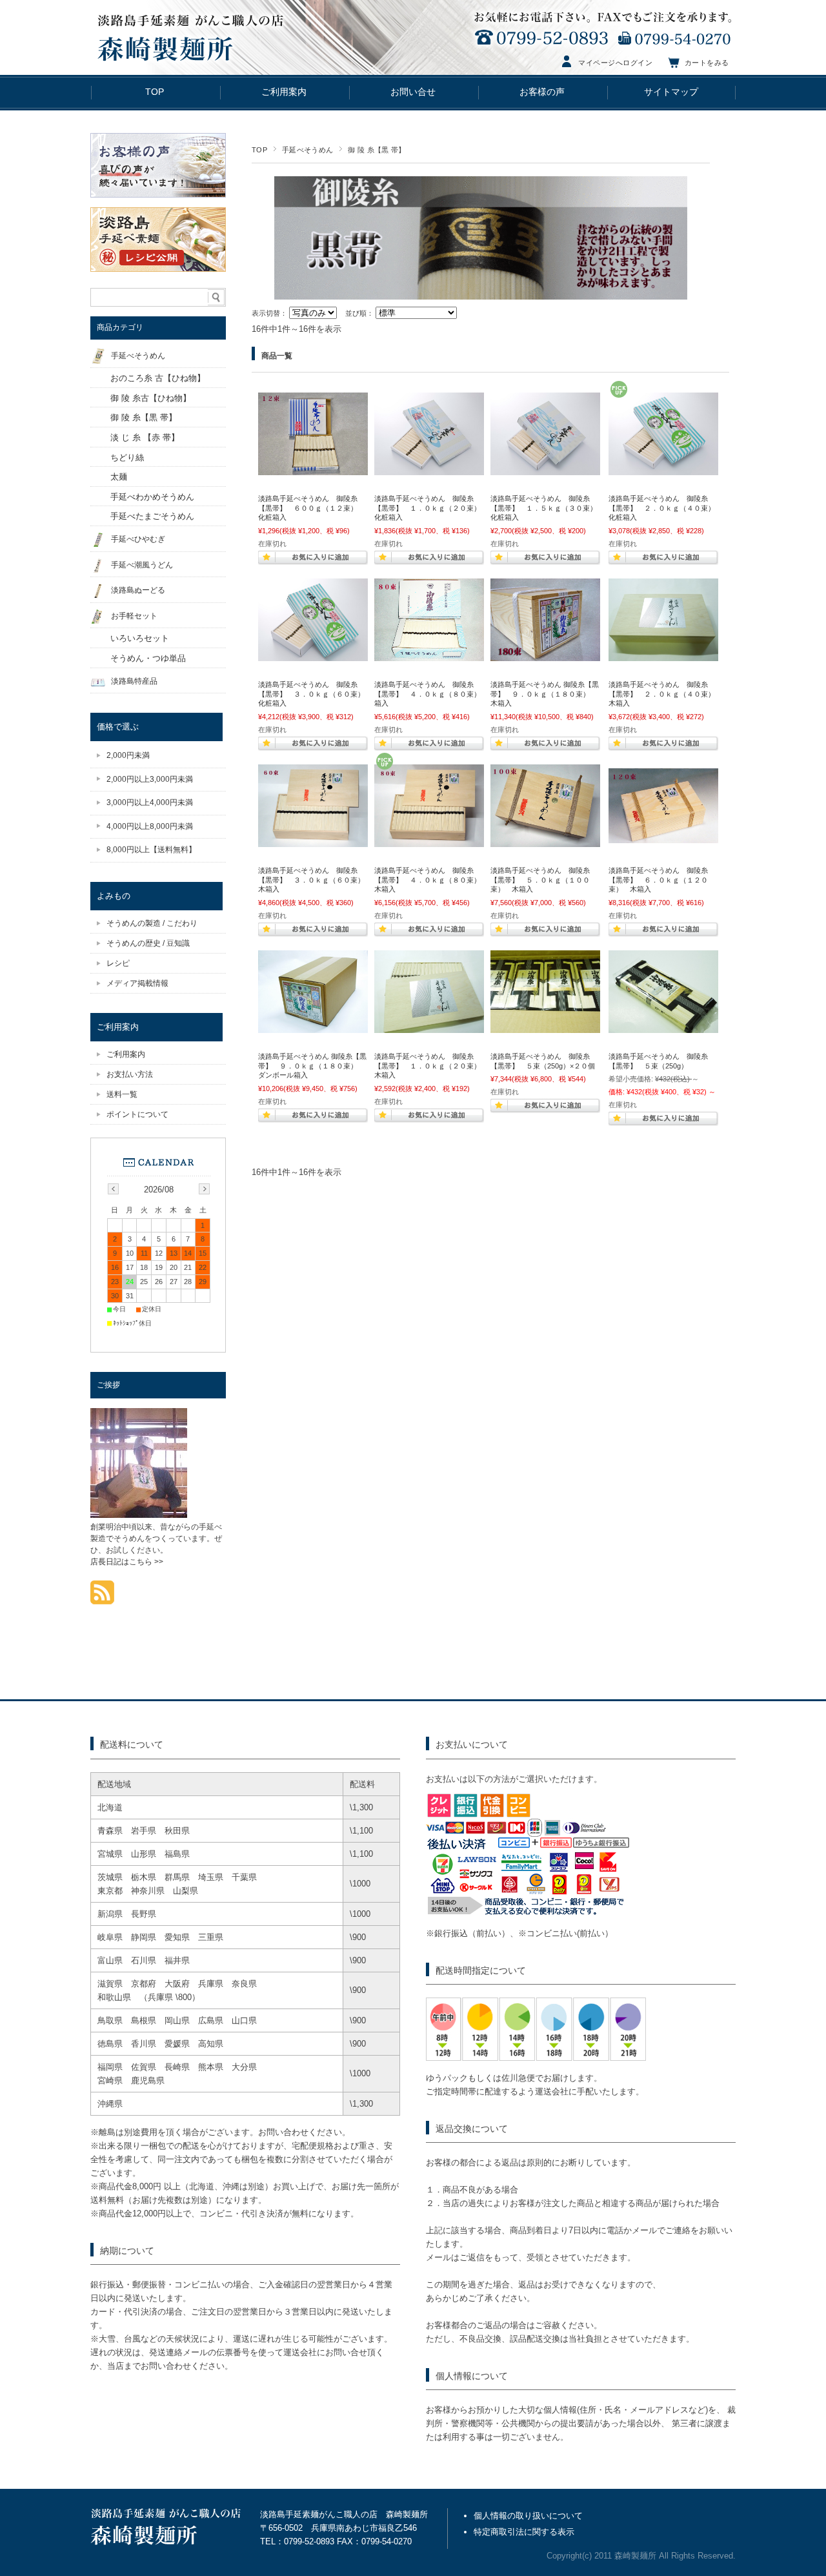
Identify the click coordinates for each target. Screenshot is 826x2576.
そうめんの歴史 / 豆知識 (148, 943)
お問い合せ (413, 92)
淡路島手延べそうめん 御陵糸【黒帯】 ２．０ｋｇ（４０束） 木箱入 (665, 694)
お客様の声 (542, 92)
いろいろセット (140, 638)
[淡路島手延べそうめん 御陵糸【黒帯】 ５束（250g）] (663, 1027)
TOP (155, 92)
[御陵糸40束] (663, 469)
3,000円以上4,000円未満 (150, 802)
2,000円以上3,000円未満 (150, 779)
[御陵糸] (313, 469)
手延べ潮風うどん (142, 565)
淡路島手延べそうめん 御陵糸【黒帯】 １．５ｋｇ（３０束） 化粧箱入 (547, 508)
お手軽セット (134, 616)
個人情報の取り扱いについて (528, 2516)
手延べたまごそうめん (152, 516)
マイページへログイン (616, 63)
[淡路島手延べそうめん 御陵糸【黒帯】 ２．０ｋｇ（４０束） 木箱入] (663, 655)
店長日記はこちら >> (127, 1562)
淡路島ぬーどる (138, 590)
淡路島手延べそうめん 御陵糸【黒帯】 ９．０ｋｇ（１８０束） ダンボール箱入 (312, 1066)
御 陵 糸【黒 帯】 (144, 417)
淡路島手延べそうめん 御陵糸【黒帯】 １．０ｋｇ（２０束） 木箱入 (431, 1066)
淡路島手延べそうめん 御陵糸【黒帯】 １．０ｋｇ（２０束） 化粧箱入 (431, 508)
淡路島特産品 (134, 681)
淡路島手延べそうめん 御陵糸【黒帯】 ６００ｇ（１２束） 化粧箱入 (311, 508)
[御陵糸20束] (429, 469)
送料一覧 (122, 1094)
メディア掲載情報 (137, 983)
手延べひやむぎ (138, 539)
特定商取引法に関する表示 (524, 2532)
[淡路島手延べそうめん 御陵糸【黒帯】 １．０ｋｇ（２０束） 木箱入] (429, 1027)
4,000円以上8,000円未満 (150, 826)
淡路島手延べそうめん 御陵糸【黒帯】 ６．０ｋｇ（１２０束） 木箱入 (658, 880)
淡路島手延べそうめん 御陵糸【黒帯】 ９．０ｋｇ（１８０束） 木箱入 (545, 694)
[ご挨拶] (139, 1514)
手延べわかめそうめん (152, 497)
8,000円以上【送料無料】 (151, 850)
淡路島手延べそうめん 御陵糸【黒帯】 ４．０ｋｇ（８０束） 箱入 (431, 694)
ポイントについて (137, 1114)
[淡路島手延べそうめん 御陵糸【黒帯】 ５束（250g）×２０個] (545, 1027)
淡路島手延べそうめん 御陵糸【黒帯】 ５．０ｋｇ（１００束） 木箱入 (540, 880)
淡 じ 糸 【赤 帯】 (145, 437)
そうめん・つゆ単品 (148, 658)
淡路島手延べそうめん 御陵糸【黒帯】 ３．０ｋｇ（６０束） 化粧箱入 (315, 694)
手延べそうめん (307, 150)
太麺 (119, 477)
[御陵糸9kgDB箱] (313, 1027)
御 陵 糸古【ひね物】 (151, 398)
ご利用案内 (284, 92)
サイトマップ (671, 92)
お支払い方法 (130, 1074)
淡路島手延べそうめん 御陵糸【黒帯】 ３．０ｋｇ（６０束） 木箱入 (315, 880)
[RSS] (102, 1598)
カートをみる (707, 63)
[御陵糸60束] (313, 655)
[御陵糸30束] (545, 469)
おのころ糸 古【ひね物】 (158, 378)
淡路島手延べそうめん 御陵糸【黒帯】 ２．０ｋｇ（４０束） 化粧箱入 (665, 508)
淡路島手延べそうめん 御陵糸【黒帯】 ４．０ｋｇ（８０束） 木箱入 (431, 880)
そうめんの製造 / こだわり (152, 923)
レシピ (118, 963)
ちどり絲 (127, 457)
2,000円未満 (128, 755)
